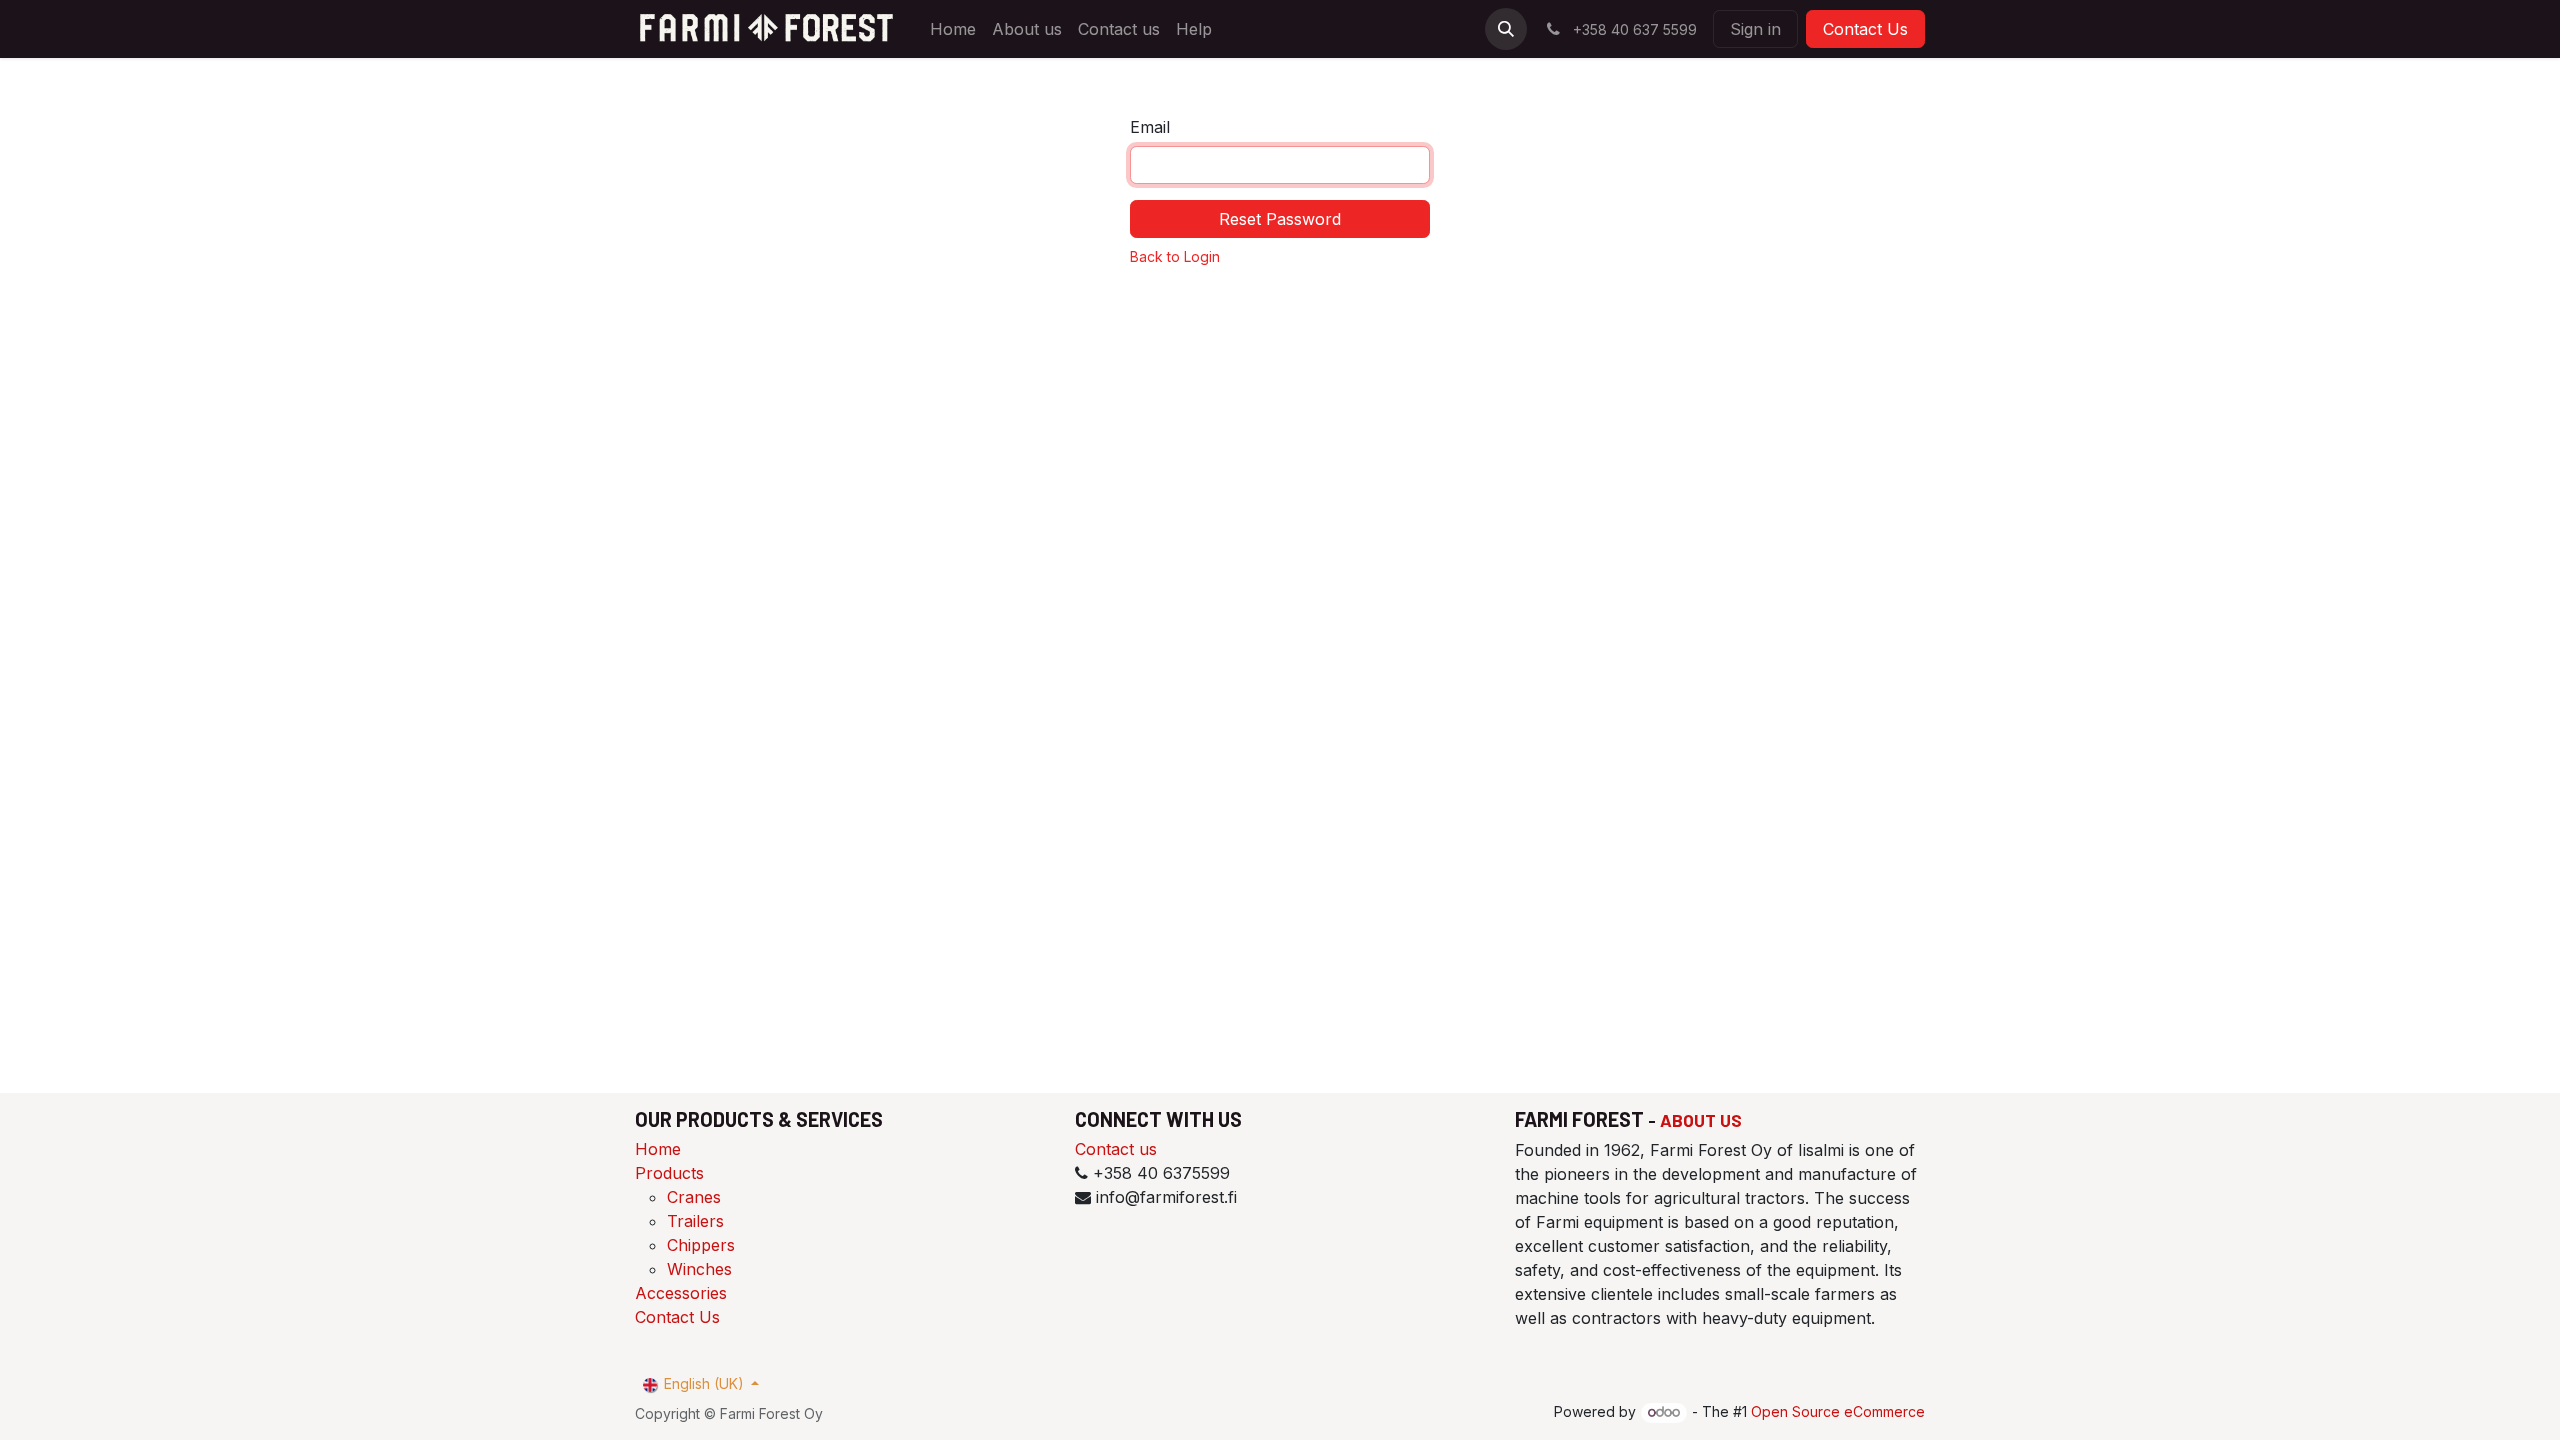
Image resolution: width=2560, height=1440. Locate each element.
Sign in (1755, 29)
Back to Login (1175, 256)
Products (669, 1173)
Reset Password (1280, 219)
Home (658, 1149)
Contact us (1116, 1149)
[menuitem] (953, 29)
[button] (1506, 29)
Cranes (694, 1197)
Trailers (695, 1221)
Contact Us (1865, 29)
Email (1150, 127)
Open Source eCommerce (1838, 1411)
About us (1701, 1120)
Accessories (681, 1293)
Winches (699, 1269)
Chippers (701, 1245)
